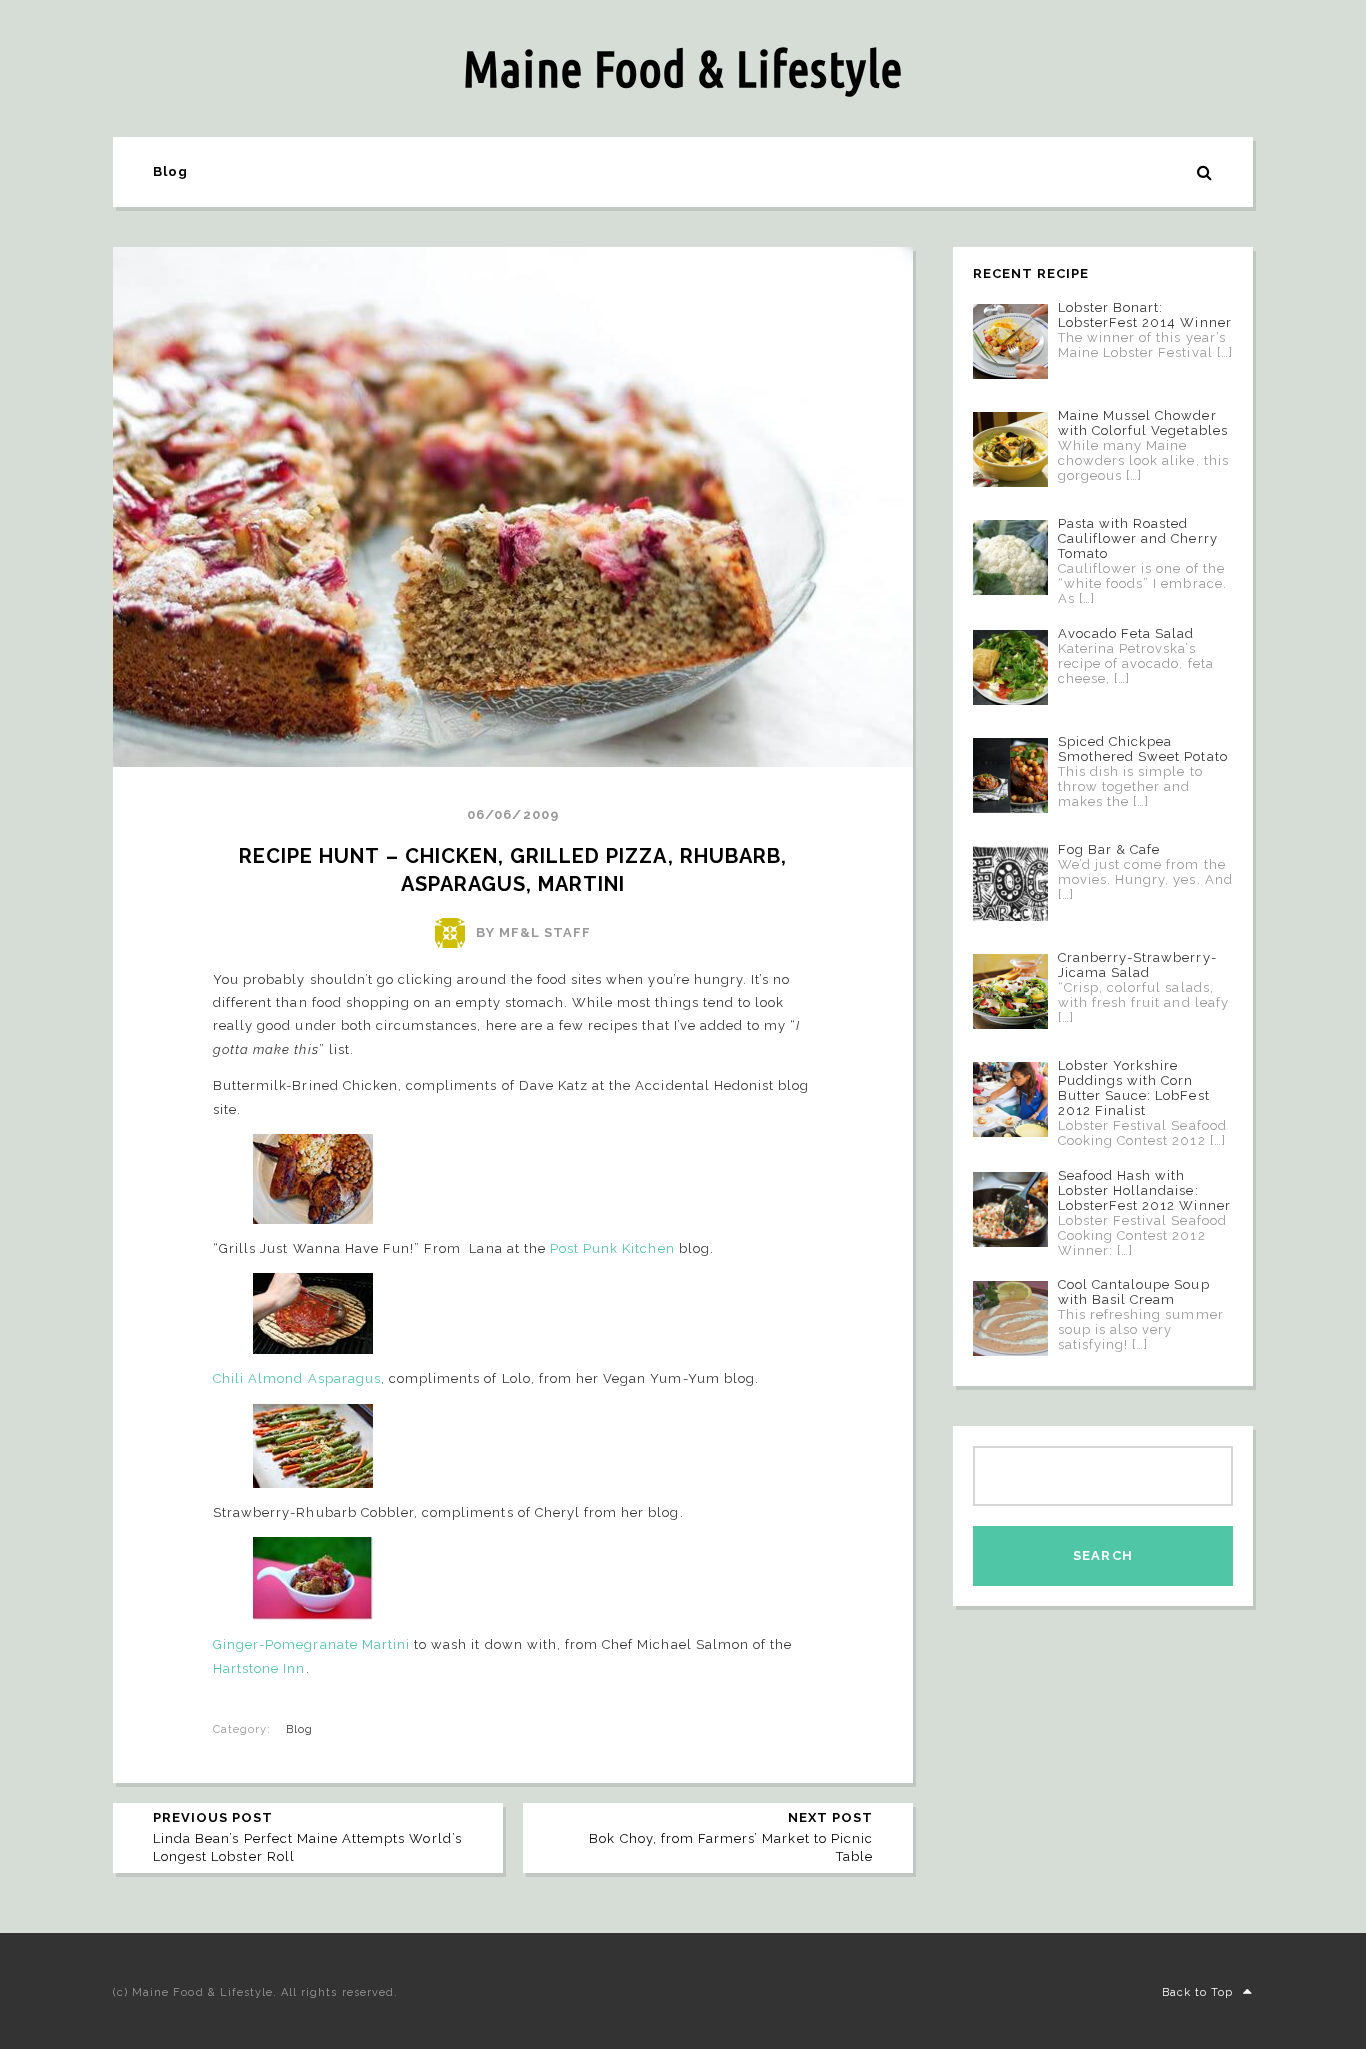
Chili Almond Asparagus (297, 1378)
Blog (170, 171)
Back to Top (1197, 1992)
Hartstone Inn (259, 1668)
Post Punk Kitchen (612, 1248)
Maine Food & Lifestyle (683, 68)
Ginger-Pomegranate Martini (311, 1644)
